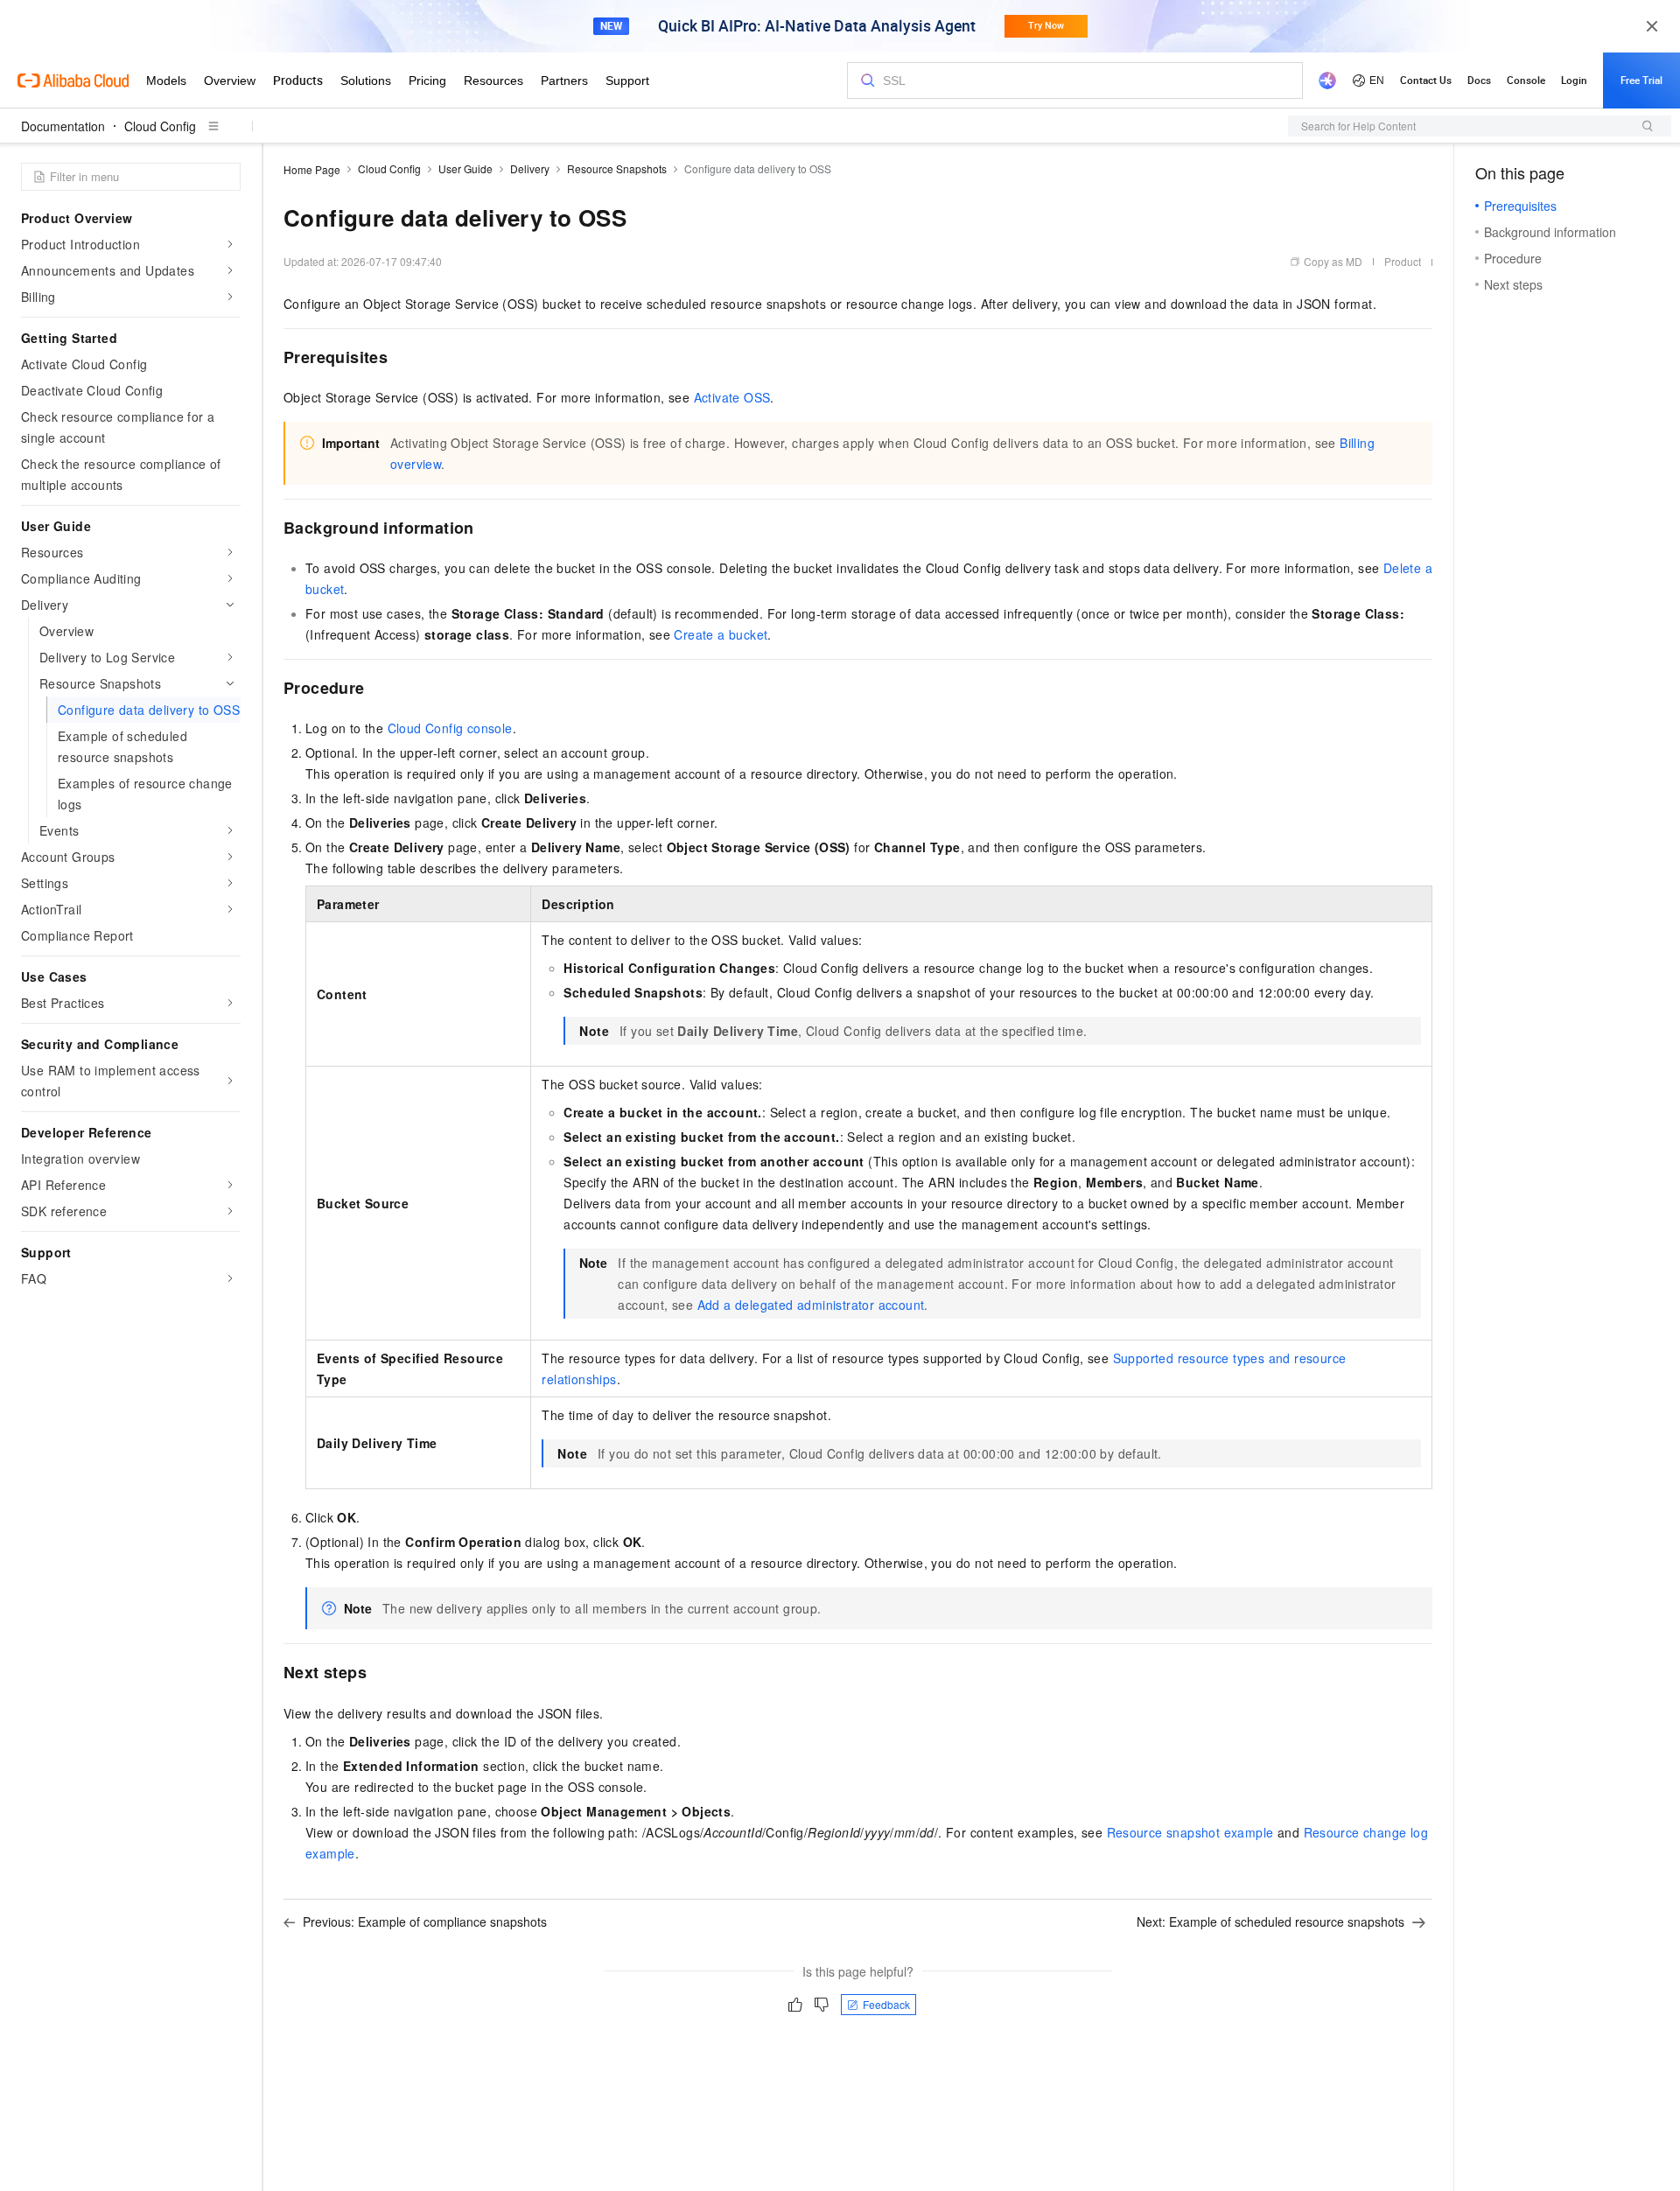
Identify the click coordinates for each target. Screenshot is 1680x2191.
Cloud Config (160, 126)
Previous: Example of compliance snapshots (425, 1921)
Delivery (530, 168)
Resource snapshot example (1190, 1832)
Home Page (312, 169)
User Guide (465, 168)
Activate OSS (732, 397)
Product (1403, 261)
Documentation (63, 126)
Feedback (886, 2004)
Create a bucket (721, 634)
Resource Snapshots (617, 168)
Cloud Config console (450, 728)
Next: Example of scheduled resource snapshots (1270, 1921)
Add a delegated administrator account (811, 1305)
